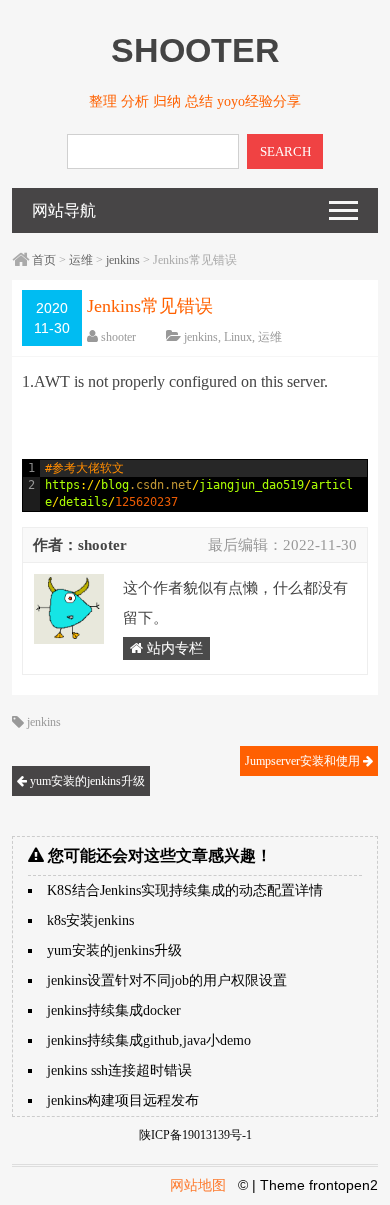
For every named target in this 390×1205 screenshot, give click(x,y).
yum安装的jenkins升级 (86, 781)
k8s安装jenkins (90, 920)
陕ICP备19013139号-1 (195, 1135)
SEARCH (285, 151)
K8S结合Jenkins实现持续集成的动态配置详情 (185, 890)
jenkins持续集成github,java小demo (149, 1040)
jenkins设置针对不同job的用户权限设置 (167, 980)
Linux (238, 337)
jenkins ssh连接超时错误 (119, 1070)
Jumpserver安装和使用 (304, 761)
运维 (81, 260)
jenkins (123, 260)
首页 (44, 260)
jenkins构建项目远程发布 (123, 1100)
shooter (118, 337)
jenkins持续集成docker (114, 1010)
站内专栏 (173, 648)
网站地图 (198, 1185)
